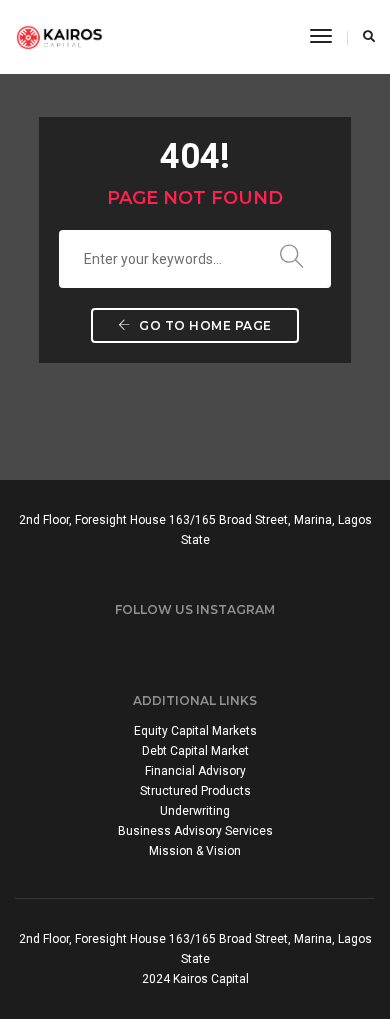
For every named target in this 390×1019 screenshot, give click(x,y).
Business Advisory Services (195, 831)
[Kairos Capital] (59, 36)
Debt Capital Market (195, 751)
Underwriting (195, 811)
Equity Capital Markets (195, 731)
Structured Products (195, 791)
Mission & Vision (195, 851)
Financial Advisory (195, 771)
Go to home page (204, 325)
